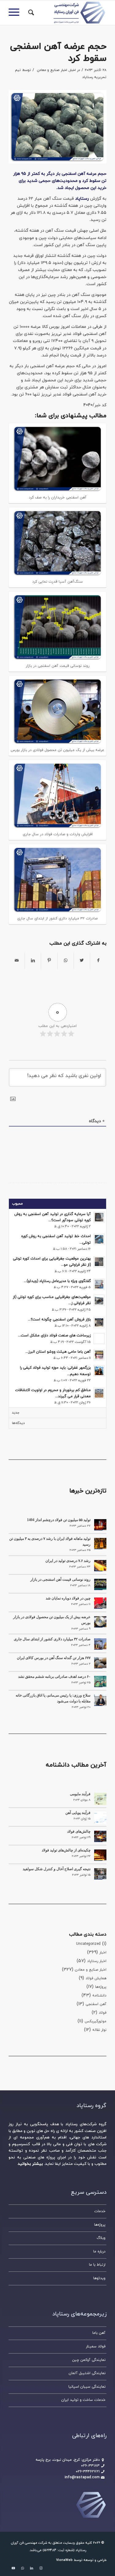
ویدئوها (99, 2278)
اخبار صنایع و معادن (52, 70)
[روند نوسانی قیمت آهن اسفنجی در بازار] (100, 1584)
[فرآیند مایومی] (100, 1799)
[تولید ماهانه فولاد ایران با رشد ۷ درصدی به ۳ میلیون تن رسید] (100, 1544)
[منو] (16, 13)
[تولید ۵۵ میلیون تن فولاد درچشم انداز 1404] (100, 1525)
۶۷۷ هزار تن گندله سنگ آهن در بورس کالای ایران (54, 1658)
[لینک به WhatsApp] (22, 2568)
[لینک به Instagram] (41, 2568)
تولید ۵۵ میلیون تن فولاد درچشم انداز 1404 (59, 1520)
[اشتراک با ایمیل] (17, 961)
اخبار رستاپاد (97, 1961)
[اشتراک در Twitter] (82, 961)
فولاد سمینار (96, 2346)
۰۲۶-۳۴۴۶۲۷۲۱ (88, 2472)
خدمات (100, 2211)
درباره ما (99, 2252)
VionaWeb (64, 2560)
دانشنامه (99, 1996)
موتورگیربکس (96, 2021)
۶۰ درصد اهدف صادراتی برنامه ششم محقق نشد (54, 1677)
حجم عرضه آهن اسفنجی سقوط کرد (58, 53)
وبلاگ (101, 2238)
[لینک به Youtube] (13, 2568)
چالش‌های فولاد (79, 1831)
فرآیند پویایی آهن (78, 1813)
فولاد (103, 2013)
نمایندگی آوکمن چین (89, 2360)
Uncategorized (88, 1944)
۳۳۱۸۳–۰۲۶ (90, 2466)
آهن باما (99, 2333)
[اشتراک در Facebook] (98, 961)
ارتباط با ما (97, 2265)
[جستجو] (30, 13)
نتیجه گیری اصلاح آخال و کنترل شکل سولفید (57, 1869)
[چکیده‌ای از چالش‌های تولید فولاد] (100, 1855)
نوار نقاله (99, 2030)
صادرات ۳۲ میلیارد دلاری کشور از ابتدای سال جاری (52, 1639)
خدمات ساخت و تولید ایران (83, 2400)
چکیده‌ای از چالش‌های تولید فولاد (66, 1850)
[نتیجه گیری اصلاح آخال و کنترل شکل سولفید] (100, 1874)
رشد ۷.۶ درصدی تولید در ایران (68, 1561)
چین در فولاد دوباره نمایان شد (68, 1598)
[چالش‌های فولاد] (100, 1836)
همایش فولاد (96, 1978)
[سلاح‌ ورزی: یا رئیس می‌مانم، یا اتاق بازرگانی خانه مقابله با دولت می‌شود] (100, 1700)
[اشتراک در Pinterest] (49, 961)
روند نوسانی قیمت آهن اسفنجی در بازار (60, 1579)
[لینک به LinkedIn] (32, 2568)
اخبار (73, 70)
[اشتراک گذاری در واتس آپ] (66, 961)
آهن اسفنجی (96, 2004)
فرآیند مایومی (80, 1794)
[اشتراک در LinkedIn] (33, 961)
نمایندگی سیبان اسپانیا (87, 2387)
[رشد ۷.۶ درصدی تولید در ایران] (100, 1566)
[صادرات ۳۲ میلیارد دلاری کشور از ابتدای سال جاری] (100, 1644)
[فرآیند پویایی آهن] (100, 1818)
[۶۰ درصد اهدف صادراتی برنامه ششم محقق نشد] (100, 1681)
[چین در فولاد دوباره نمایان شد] (100, 1603)
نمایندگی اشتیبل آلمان (87, 2373)
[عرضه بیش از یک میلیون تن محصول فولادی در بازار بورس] (100, 1622)
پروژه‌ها (101, 1987)
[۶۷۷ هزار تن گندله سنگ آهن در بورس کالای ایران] (100, 1663)
